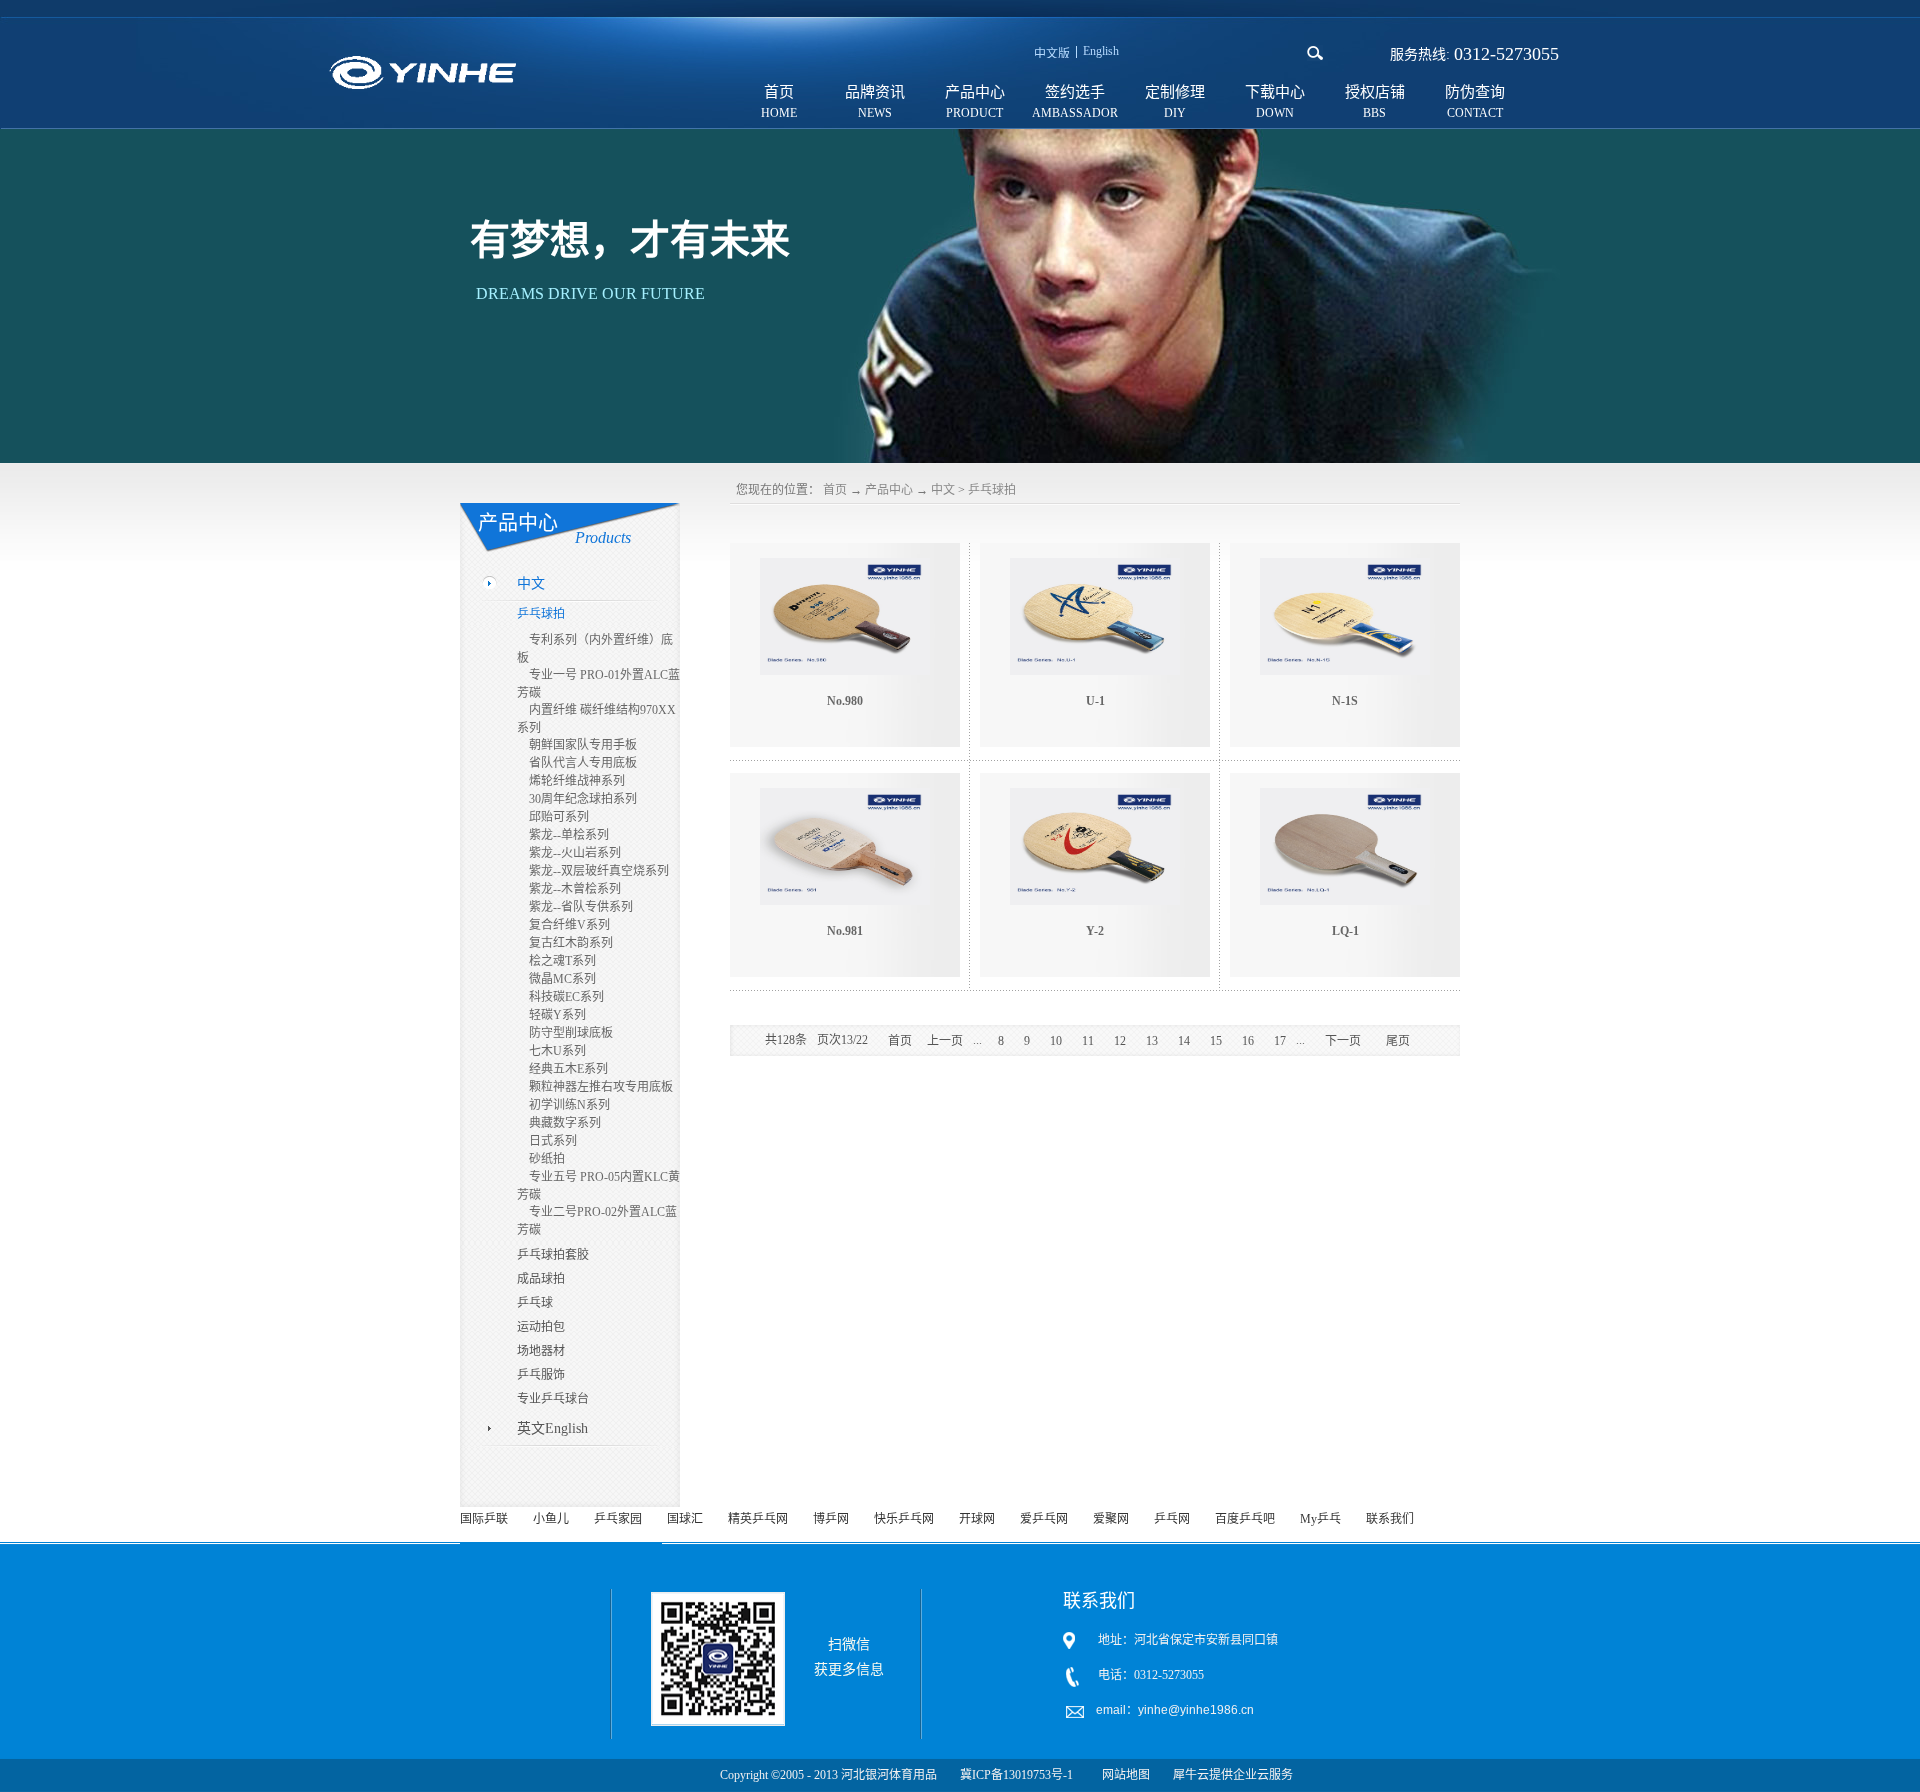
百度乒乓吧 (1245, 1519)
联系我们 (1390, 1519)
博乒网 (831, 1519)
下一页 (1343, 1041)
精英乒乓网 (758, 1519)
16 (1248, 1041)
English (1101, 51)
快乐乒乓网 (904, 1519)
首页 (779, 92)
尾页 (1398, 1041)
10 (1056, 1041)
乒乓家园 (618, 1519)
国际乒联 (484, 1519)
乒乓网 (1172, 1519)
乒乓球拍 (992, 490)
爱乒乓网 (1044, 1519)
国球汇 (685, 1519)
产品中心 (889, 490)
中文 (943, 490)
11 (1088, 1041)
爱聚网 (1111, 1519)
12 (1120, 1041)
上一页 (945, 1041)
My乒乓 (1320, 1519)
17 (1280, 1041)
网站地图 (1123, 1775)
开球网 (977, 1519)
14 (1184, 1041)
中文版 (1052, 54)
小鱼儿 (551, 1519)
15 (1216, 1041)
